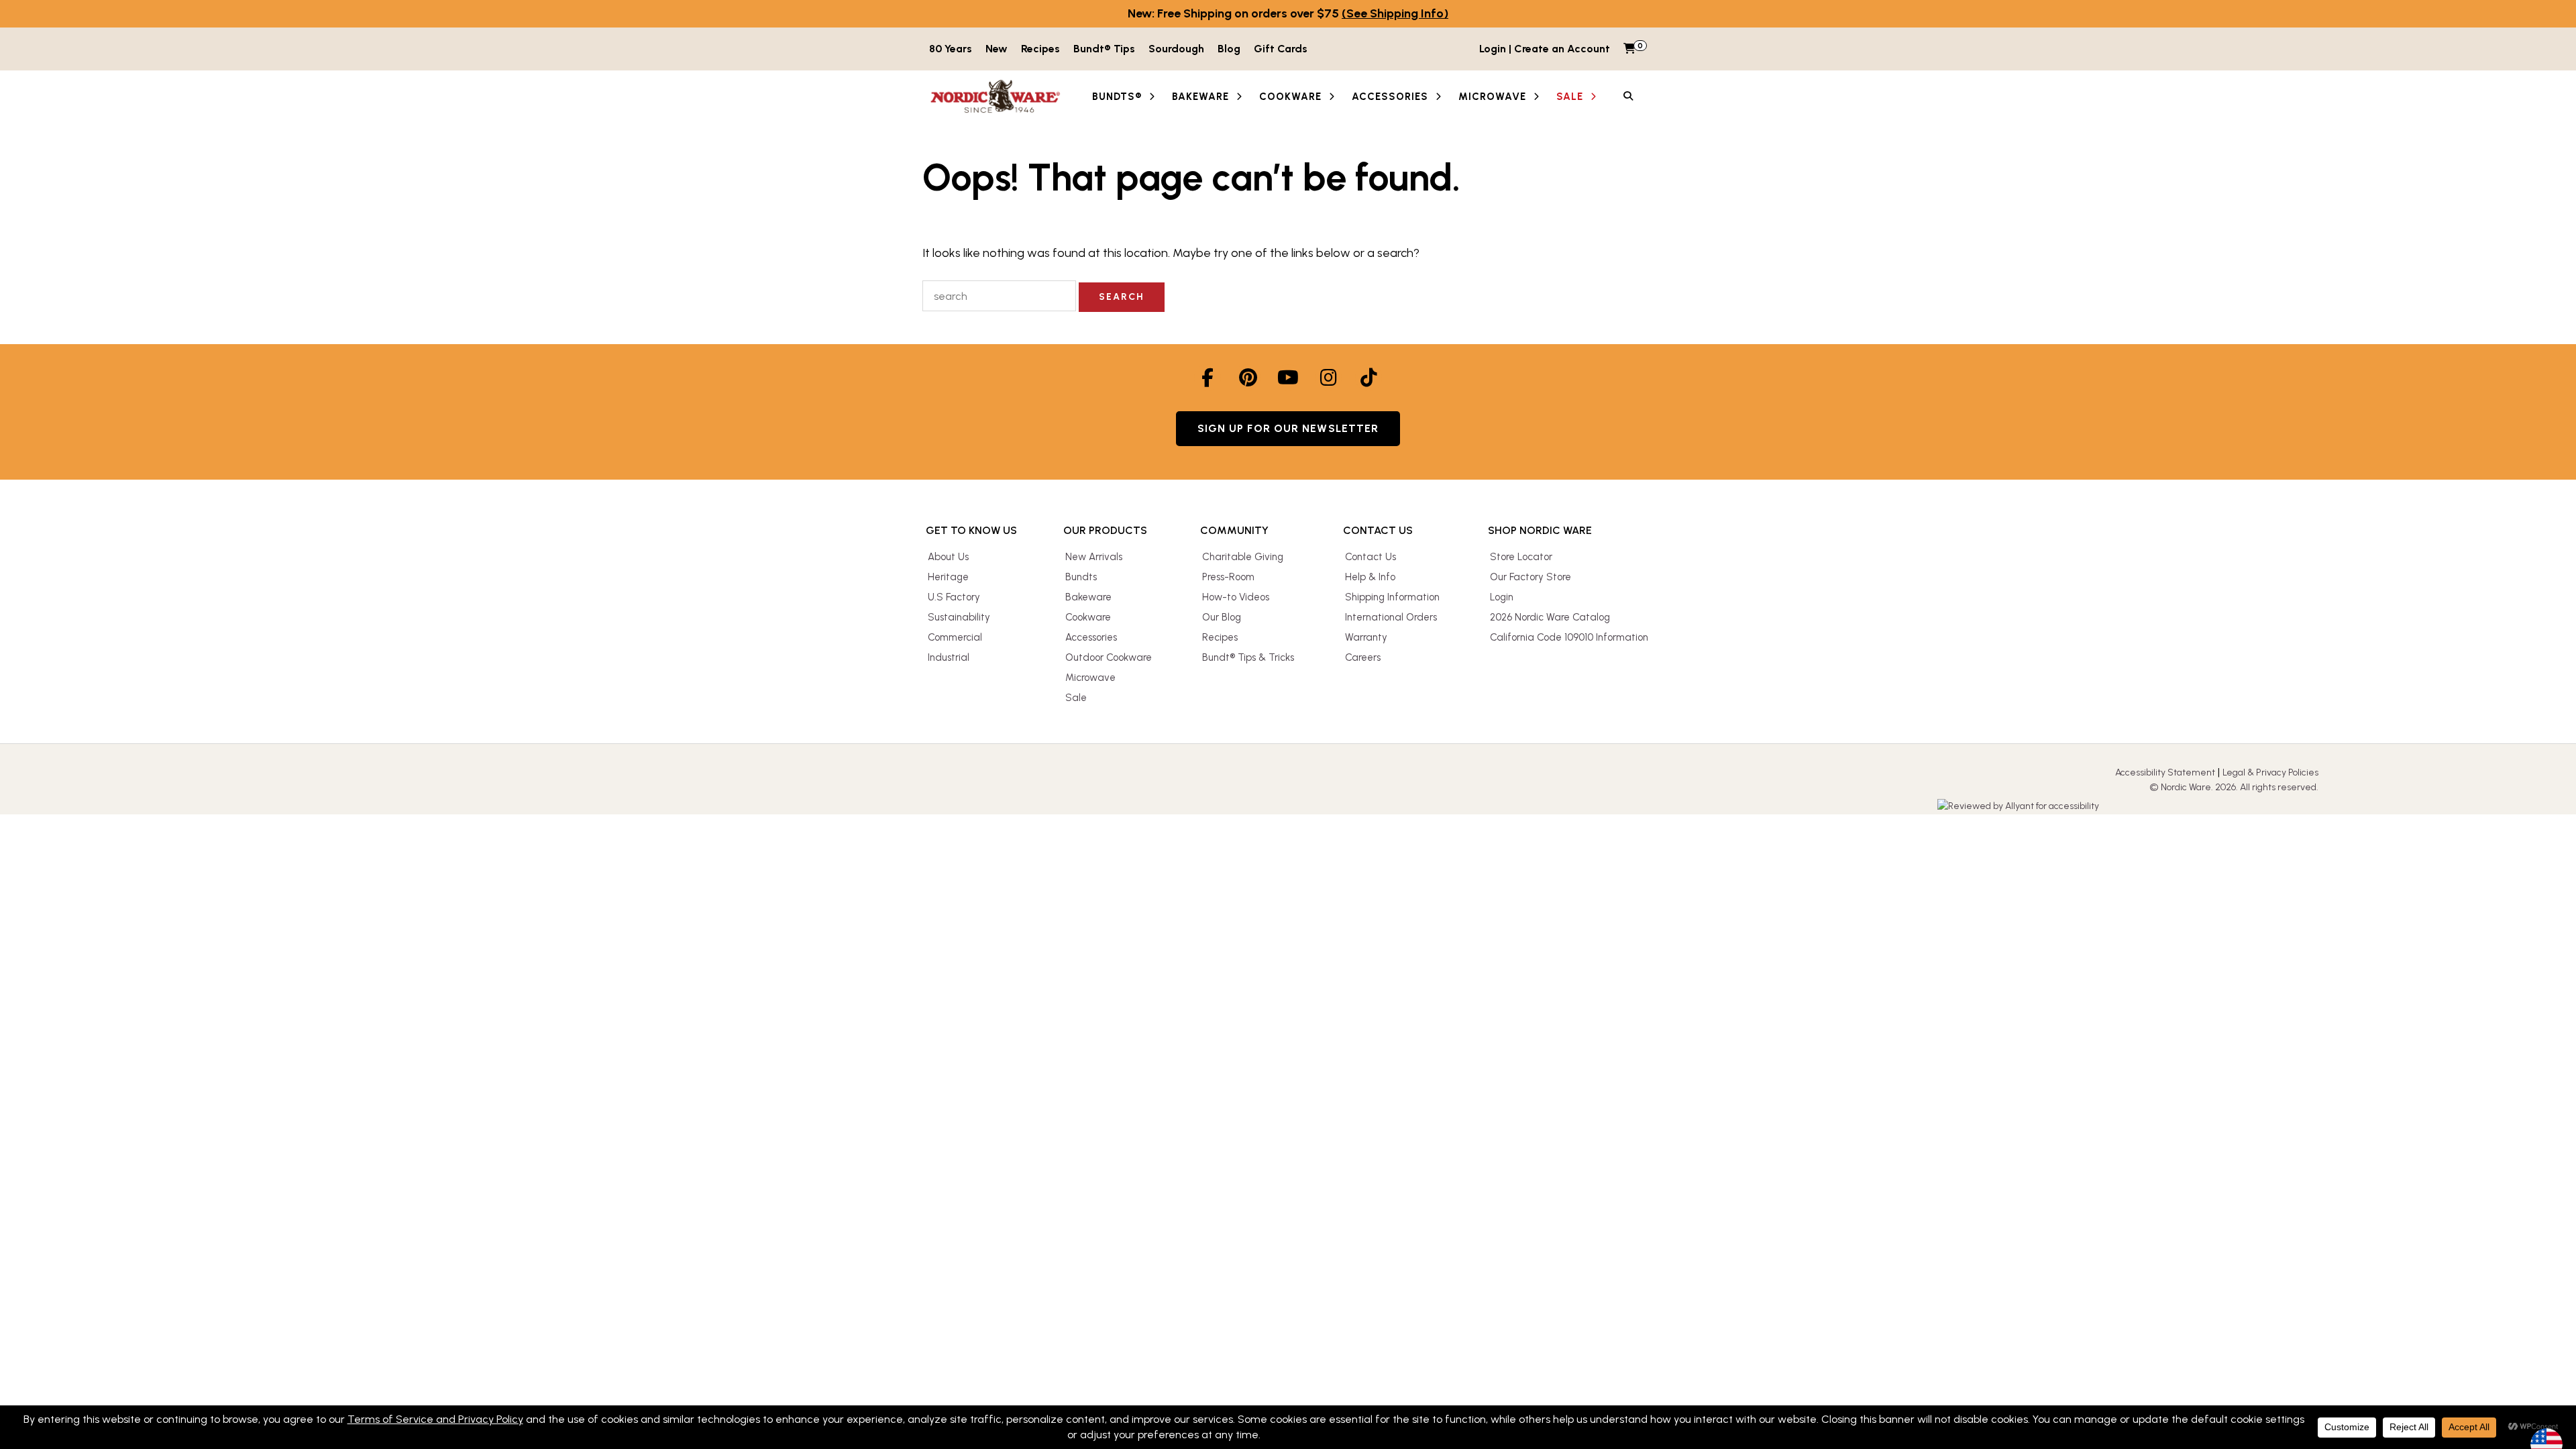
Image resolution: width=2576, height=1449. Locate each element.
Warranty (1366, 637)
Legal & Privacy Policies (2270, 772)
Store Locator (1521, 557)
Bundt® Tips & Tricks (1248, 657)
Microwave (1090, 678)
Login (1502, 597)
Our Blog (1222, 617)
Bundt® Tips (1104, 49)
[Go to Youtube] (1288, 378)
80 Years (951, 49)
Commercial (955, 637)
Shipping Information (1392, 597)
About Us (948, 557)
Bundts (1081, 577)
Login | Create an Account (1545, 49)
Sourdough (1176, 49)
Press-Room (1228, 577)
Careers (1363, 657)
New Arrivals (1094, 557)
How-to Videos (1236, 597)
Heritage (948, 577)
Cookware (1088, 617)
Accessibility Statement (2165, 772)
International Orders (1391, 617)
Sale (1076, 698)
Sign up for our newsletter (1288, 428)
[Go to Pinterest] (1248, 378)
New (997, 49)
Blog (1229, 49)
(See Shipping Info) (1395, 13)
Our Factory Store (1531, 577)
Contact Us (1371, 557)
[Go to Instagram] (1328, 378)
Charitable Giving (1243, 557)
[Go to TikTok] (1368, 378)
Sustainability (959, 617)
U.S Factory (954, 597)
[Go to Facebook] (1207, 378)
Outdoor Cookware (1109, 657)
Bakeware (1088, 597)
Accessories (1091, 637)
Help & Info (1370, 577)
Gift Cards (1281, 49)
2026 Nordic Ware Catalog (1550, 617)
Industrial (949, 657)
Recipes (1040, 49)
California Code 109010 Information (1569, 637)
